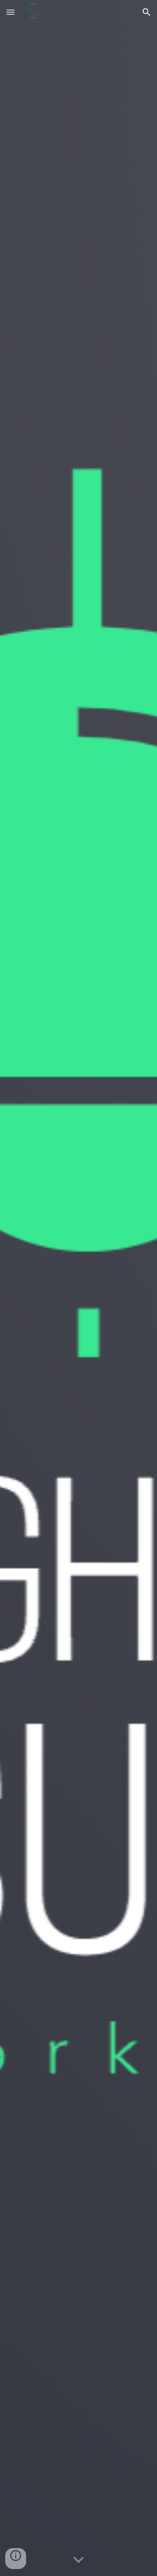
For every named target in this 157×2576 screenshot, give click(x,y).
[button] (10, 12)
